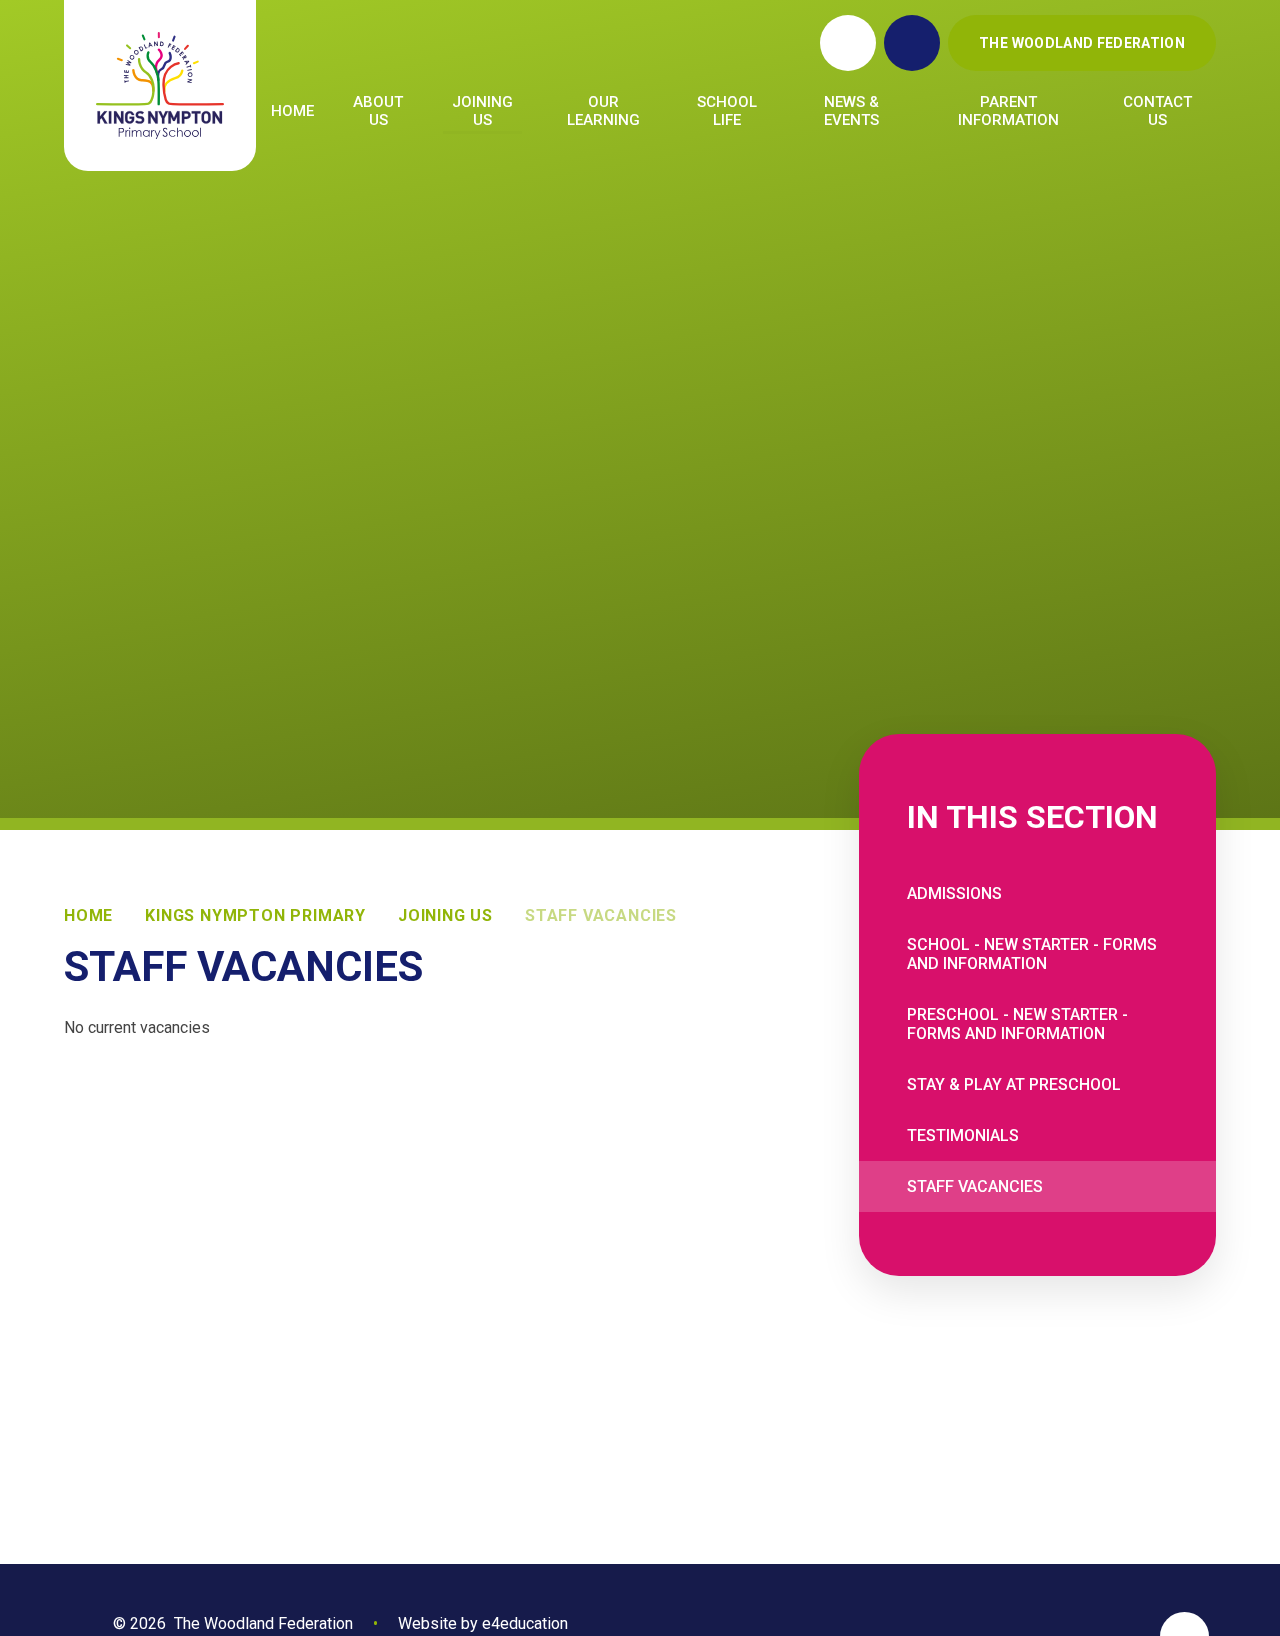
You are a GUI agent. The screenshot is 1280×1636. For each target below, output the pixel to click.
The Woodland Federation (1082, 43)
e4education (525, 1623)
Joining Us (445, 915)
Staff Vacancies (601, 915)
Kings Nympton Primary (255, 915)
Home (88, 915)
